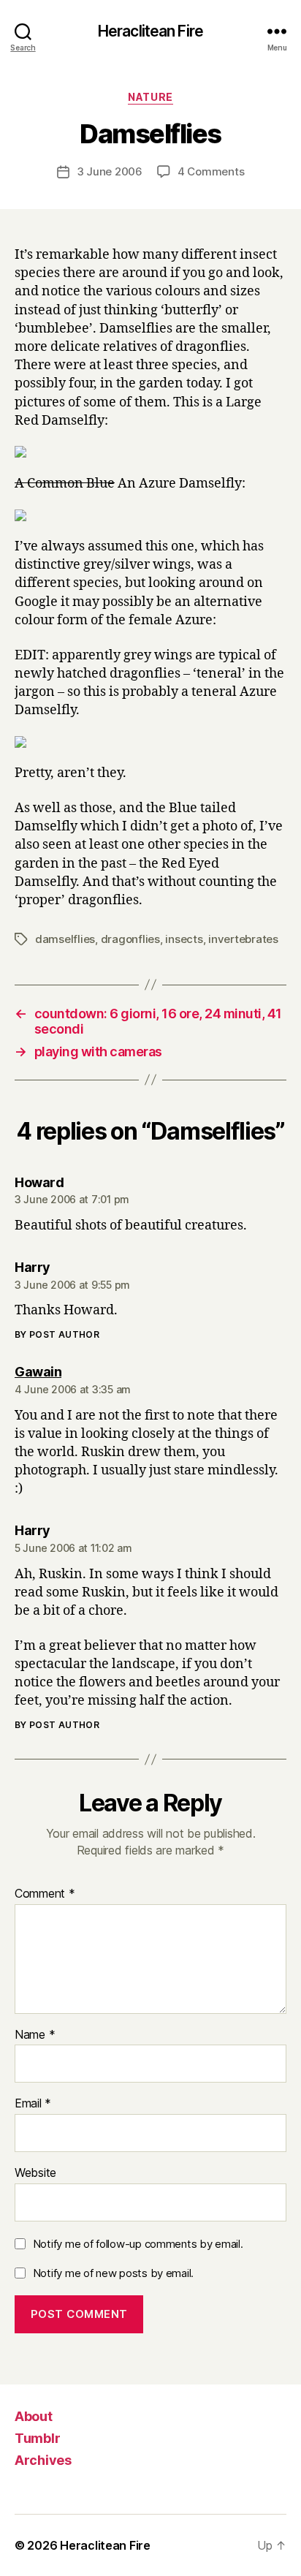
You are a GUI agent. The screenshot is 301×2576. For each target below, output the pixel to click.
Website (35, 2173)
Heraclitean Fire (150, 31)
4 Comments (211, 171)
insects (184, 939)
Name (35, 2035)
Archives (43, 2460)
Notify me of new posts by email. (113, 2273)
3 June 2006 (110, 171)
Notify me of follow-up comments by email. (138, 2244)
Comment (45, 1894)
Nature (150, 97)
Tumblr (37, 2438)
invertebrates (243, 939)
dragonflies (130, 939)
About (34, 2416)
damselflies (65, 939)
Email (33, 2104)
